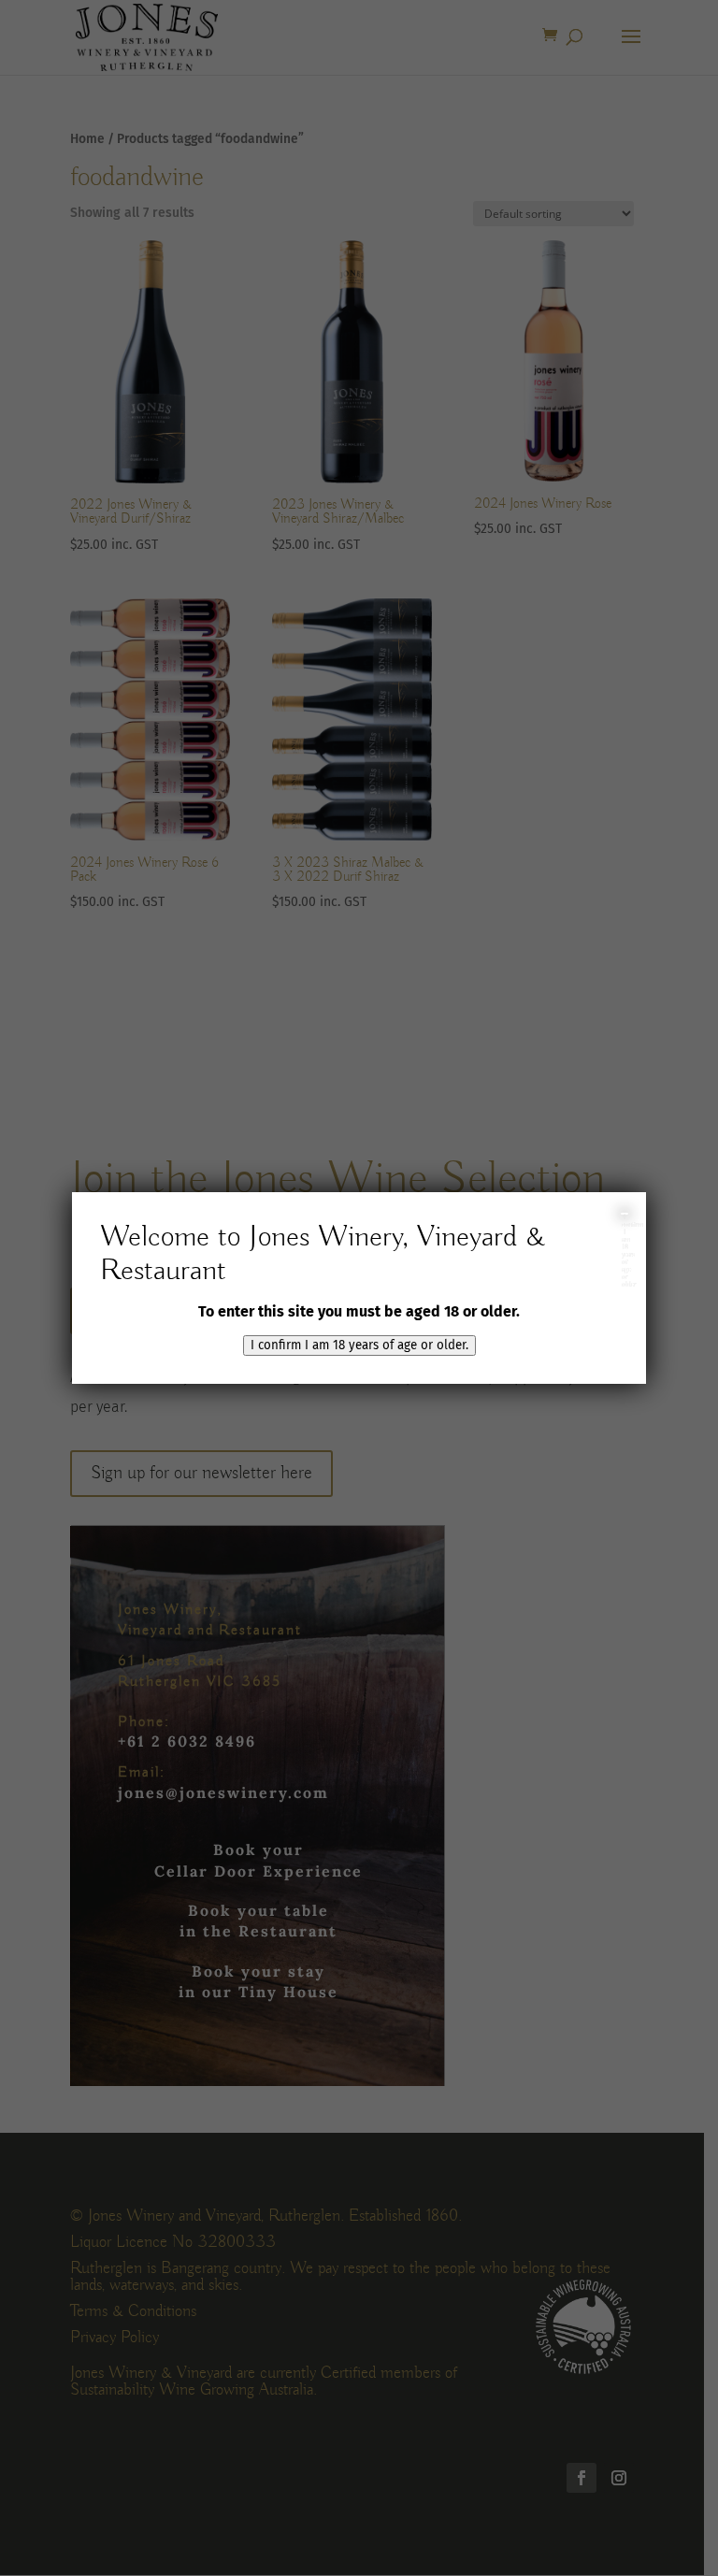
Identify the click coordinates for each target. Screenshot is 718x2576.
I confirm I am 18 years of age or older (625, 1214)
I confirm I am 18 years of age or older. (359, 1346)
